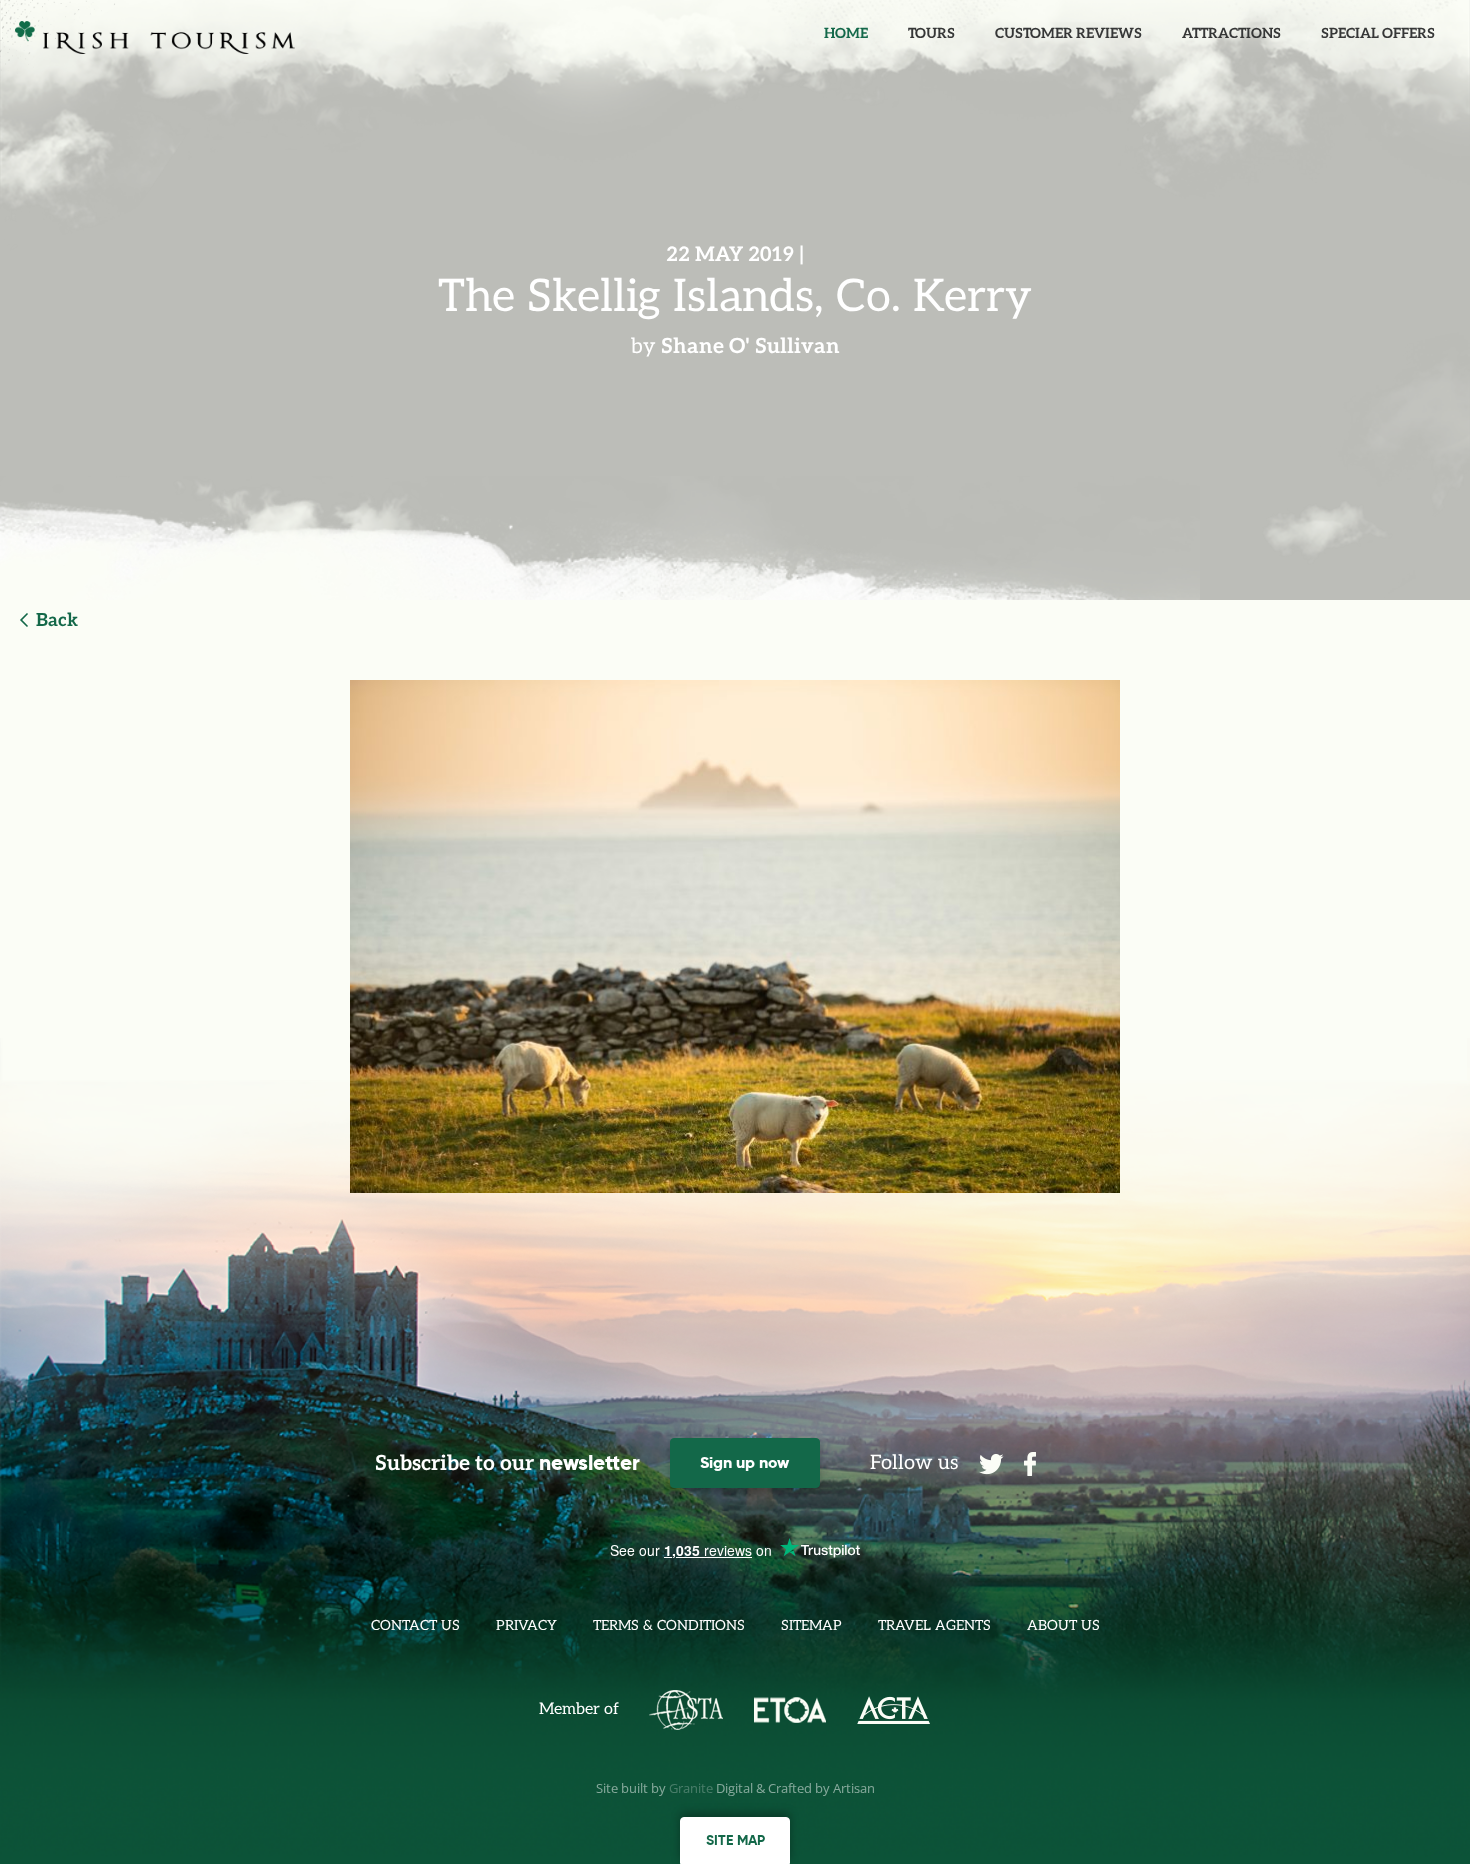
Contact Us (415, 1625)
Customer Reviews (1068, 33)
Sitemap (811, 1625)
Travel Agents (934, 1625)
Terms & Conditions (669, 1625)
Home (846, 33)
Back (57, 620)
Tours (931, 33)
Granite (691, 1788)
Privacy (526, 1625)
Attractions (1231, 33)
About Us (1063, 1625)
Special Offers (1378, 33)
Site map (735, 1840)
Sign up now (744, 1462)
